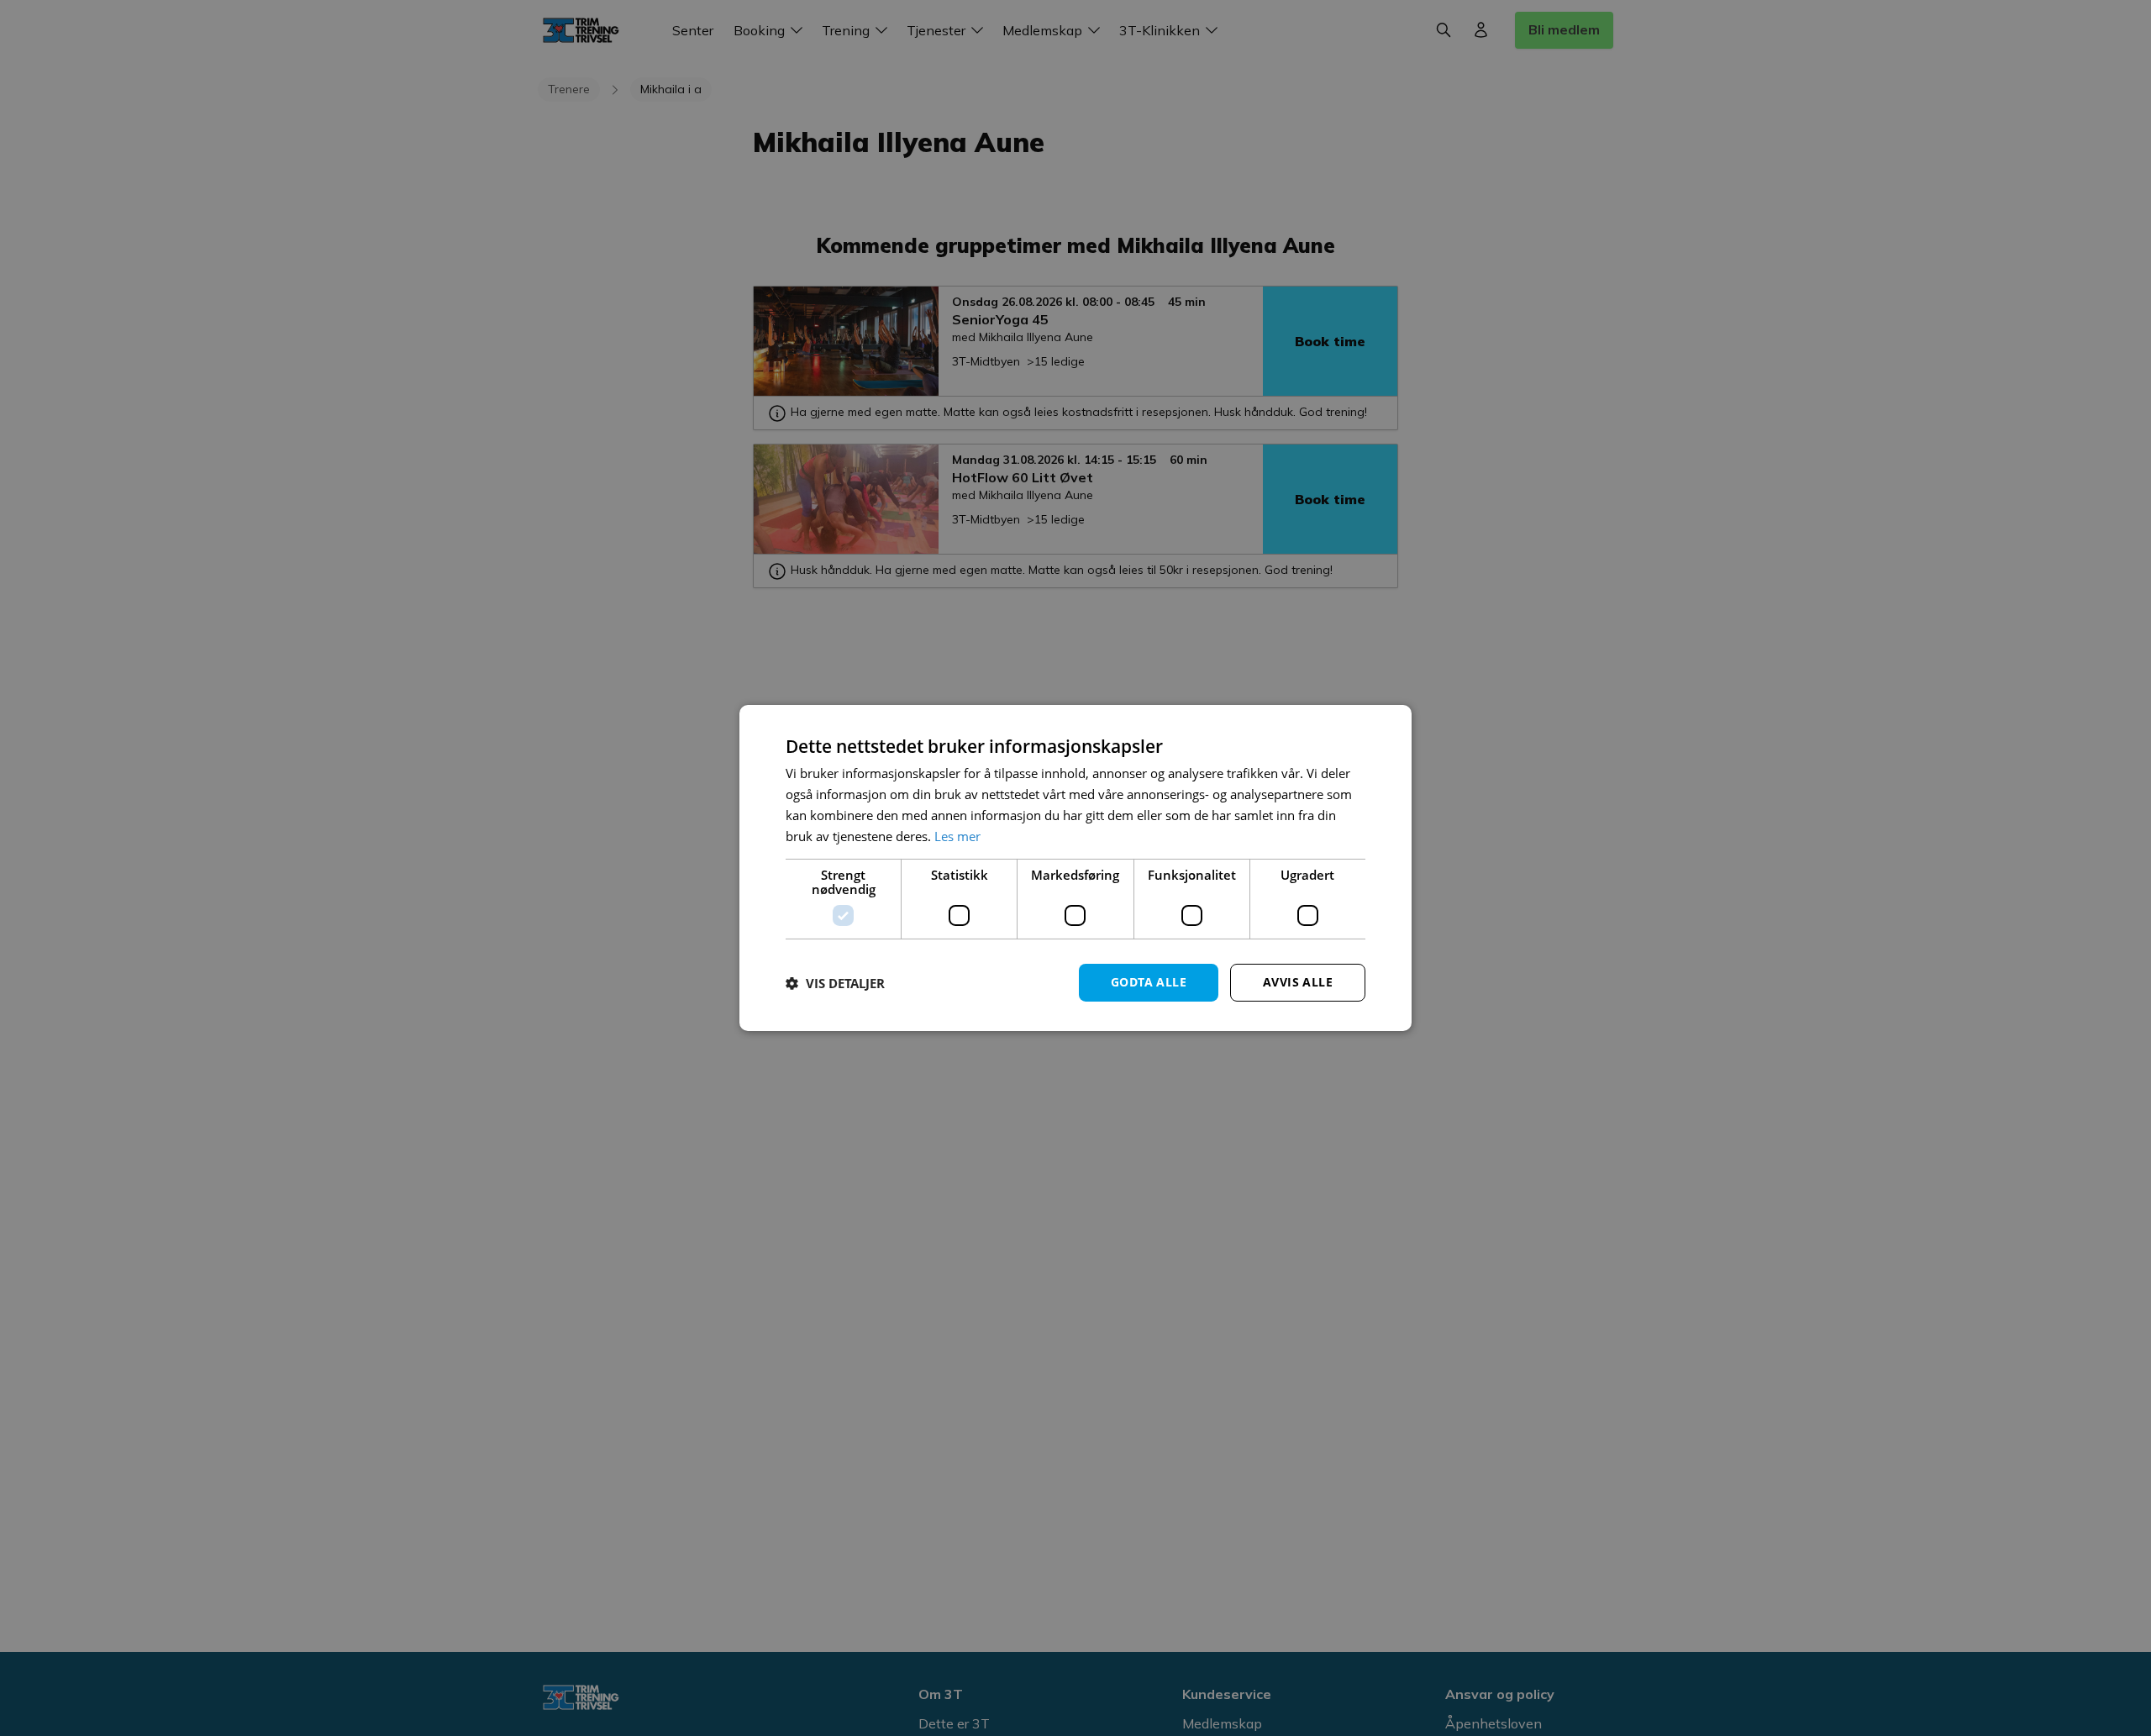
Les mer (957, 836)
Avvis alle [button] (1298, 982)
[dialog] (1075, 868)
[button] (835, 983)
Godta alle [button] (1149, 982)
